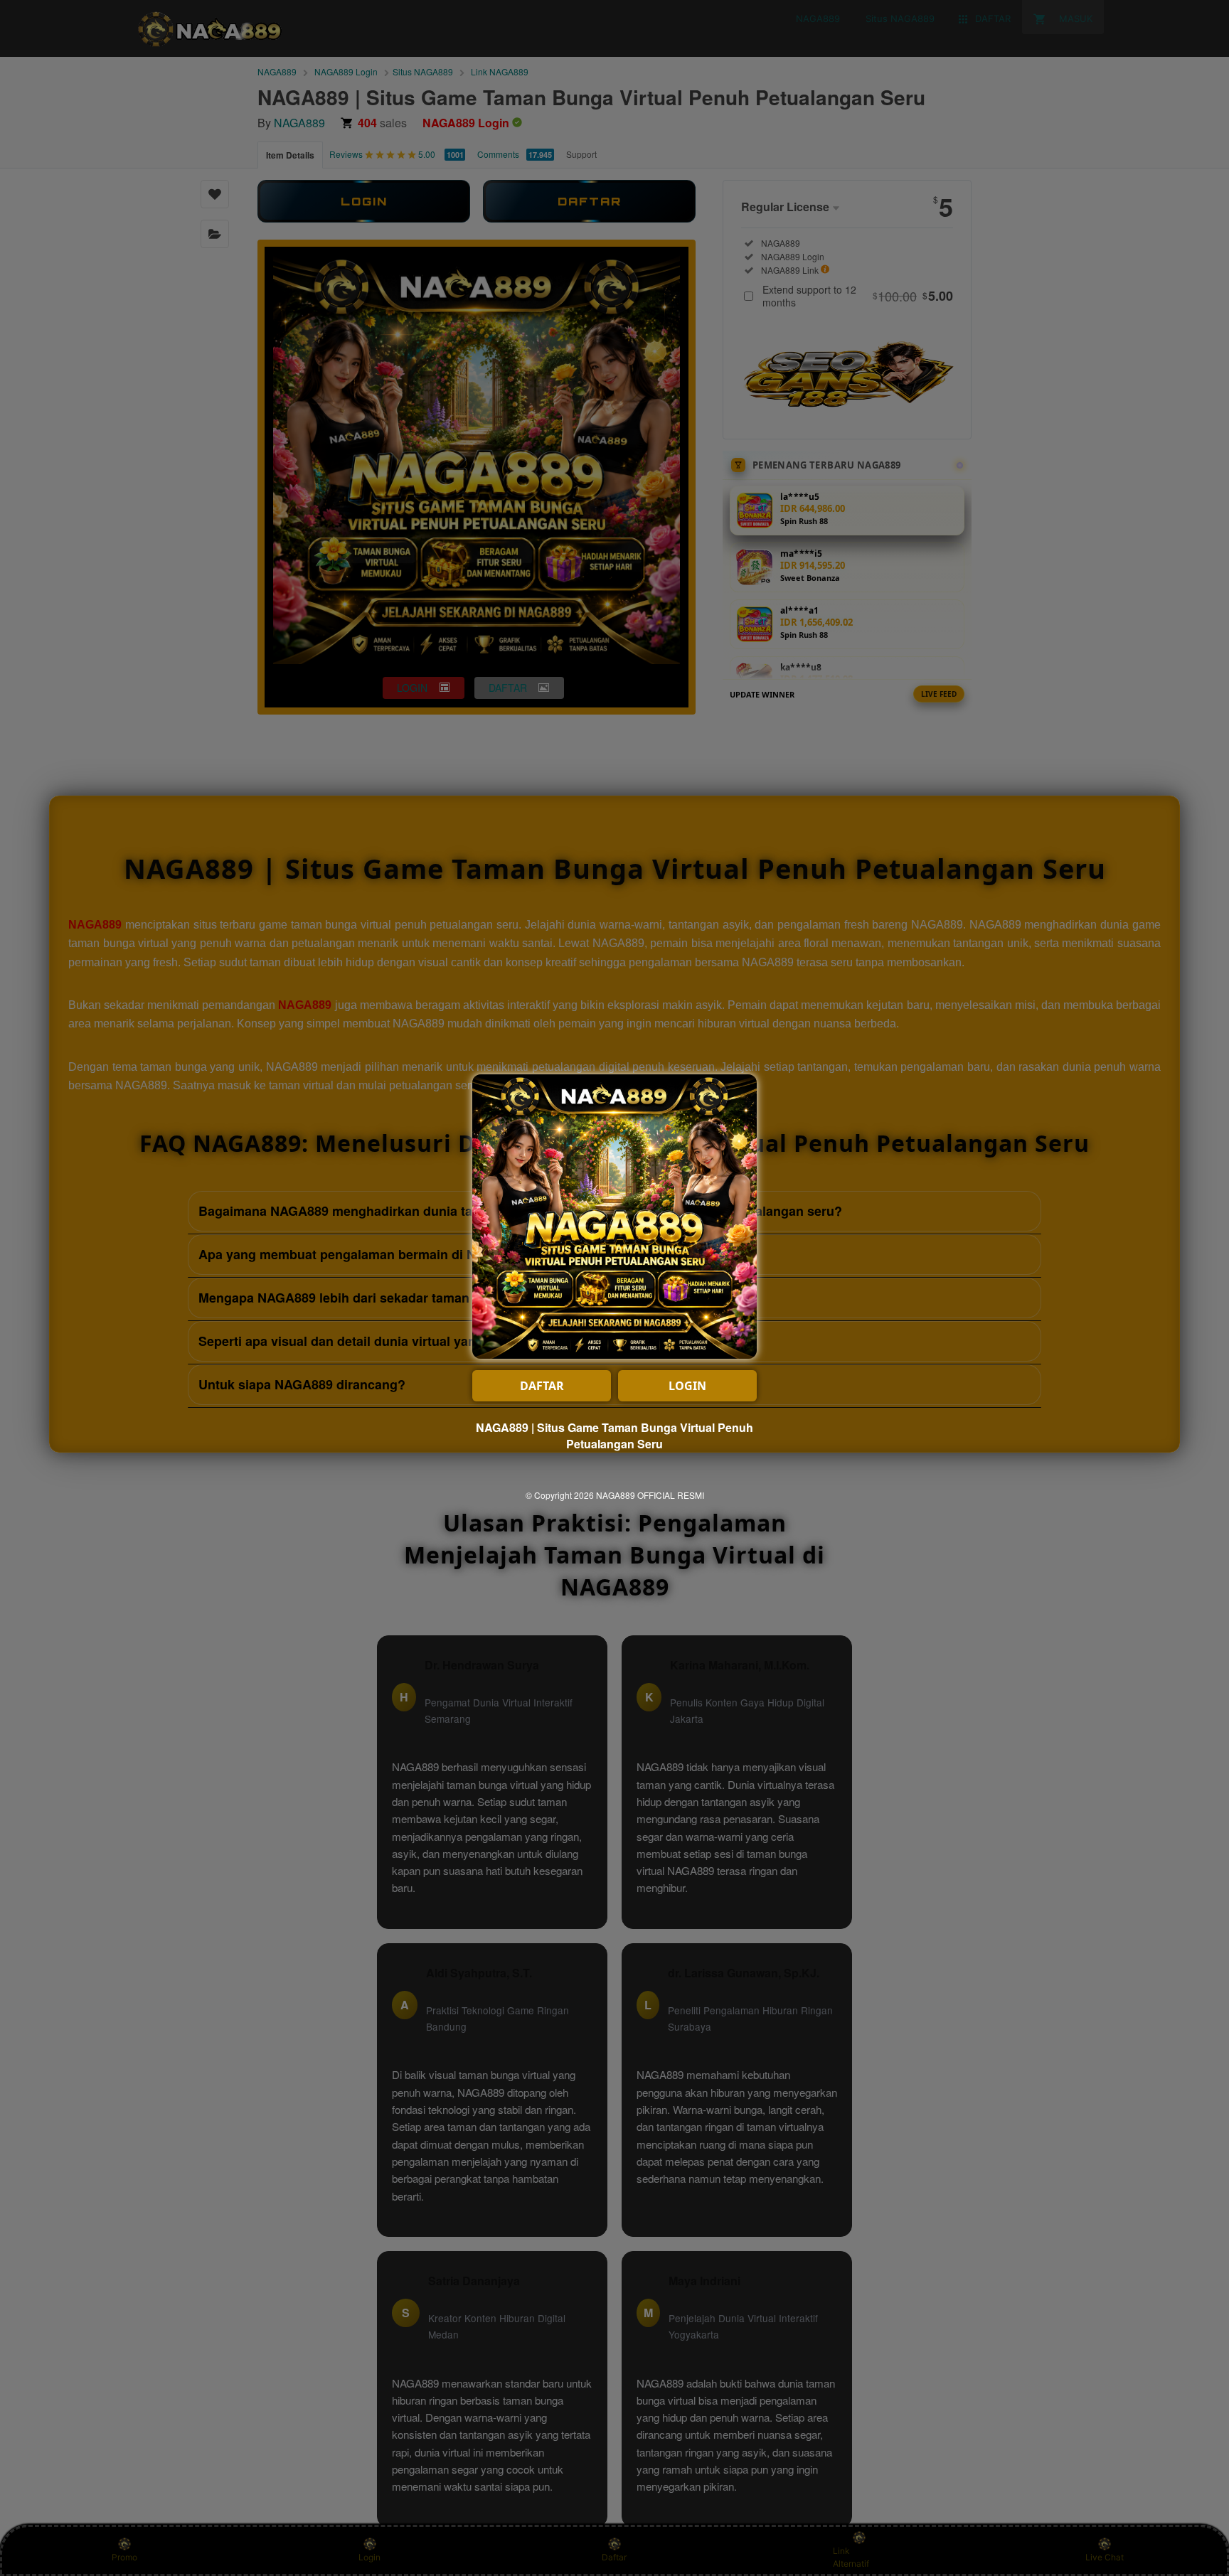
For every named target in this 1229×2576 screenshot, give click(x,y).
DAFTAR (542, 1386)
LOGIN (687, 1386)
